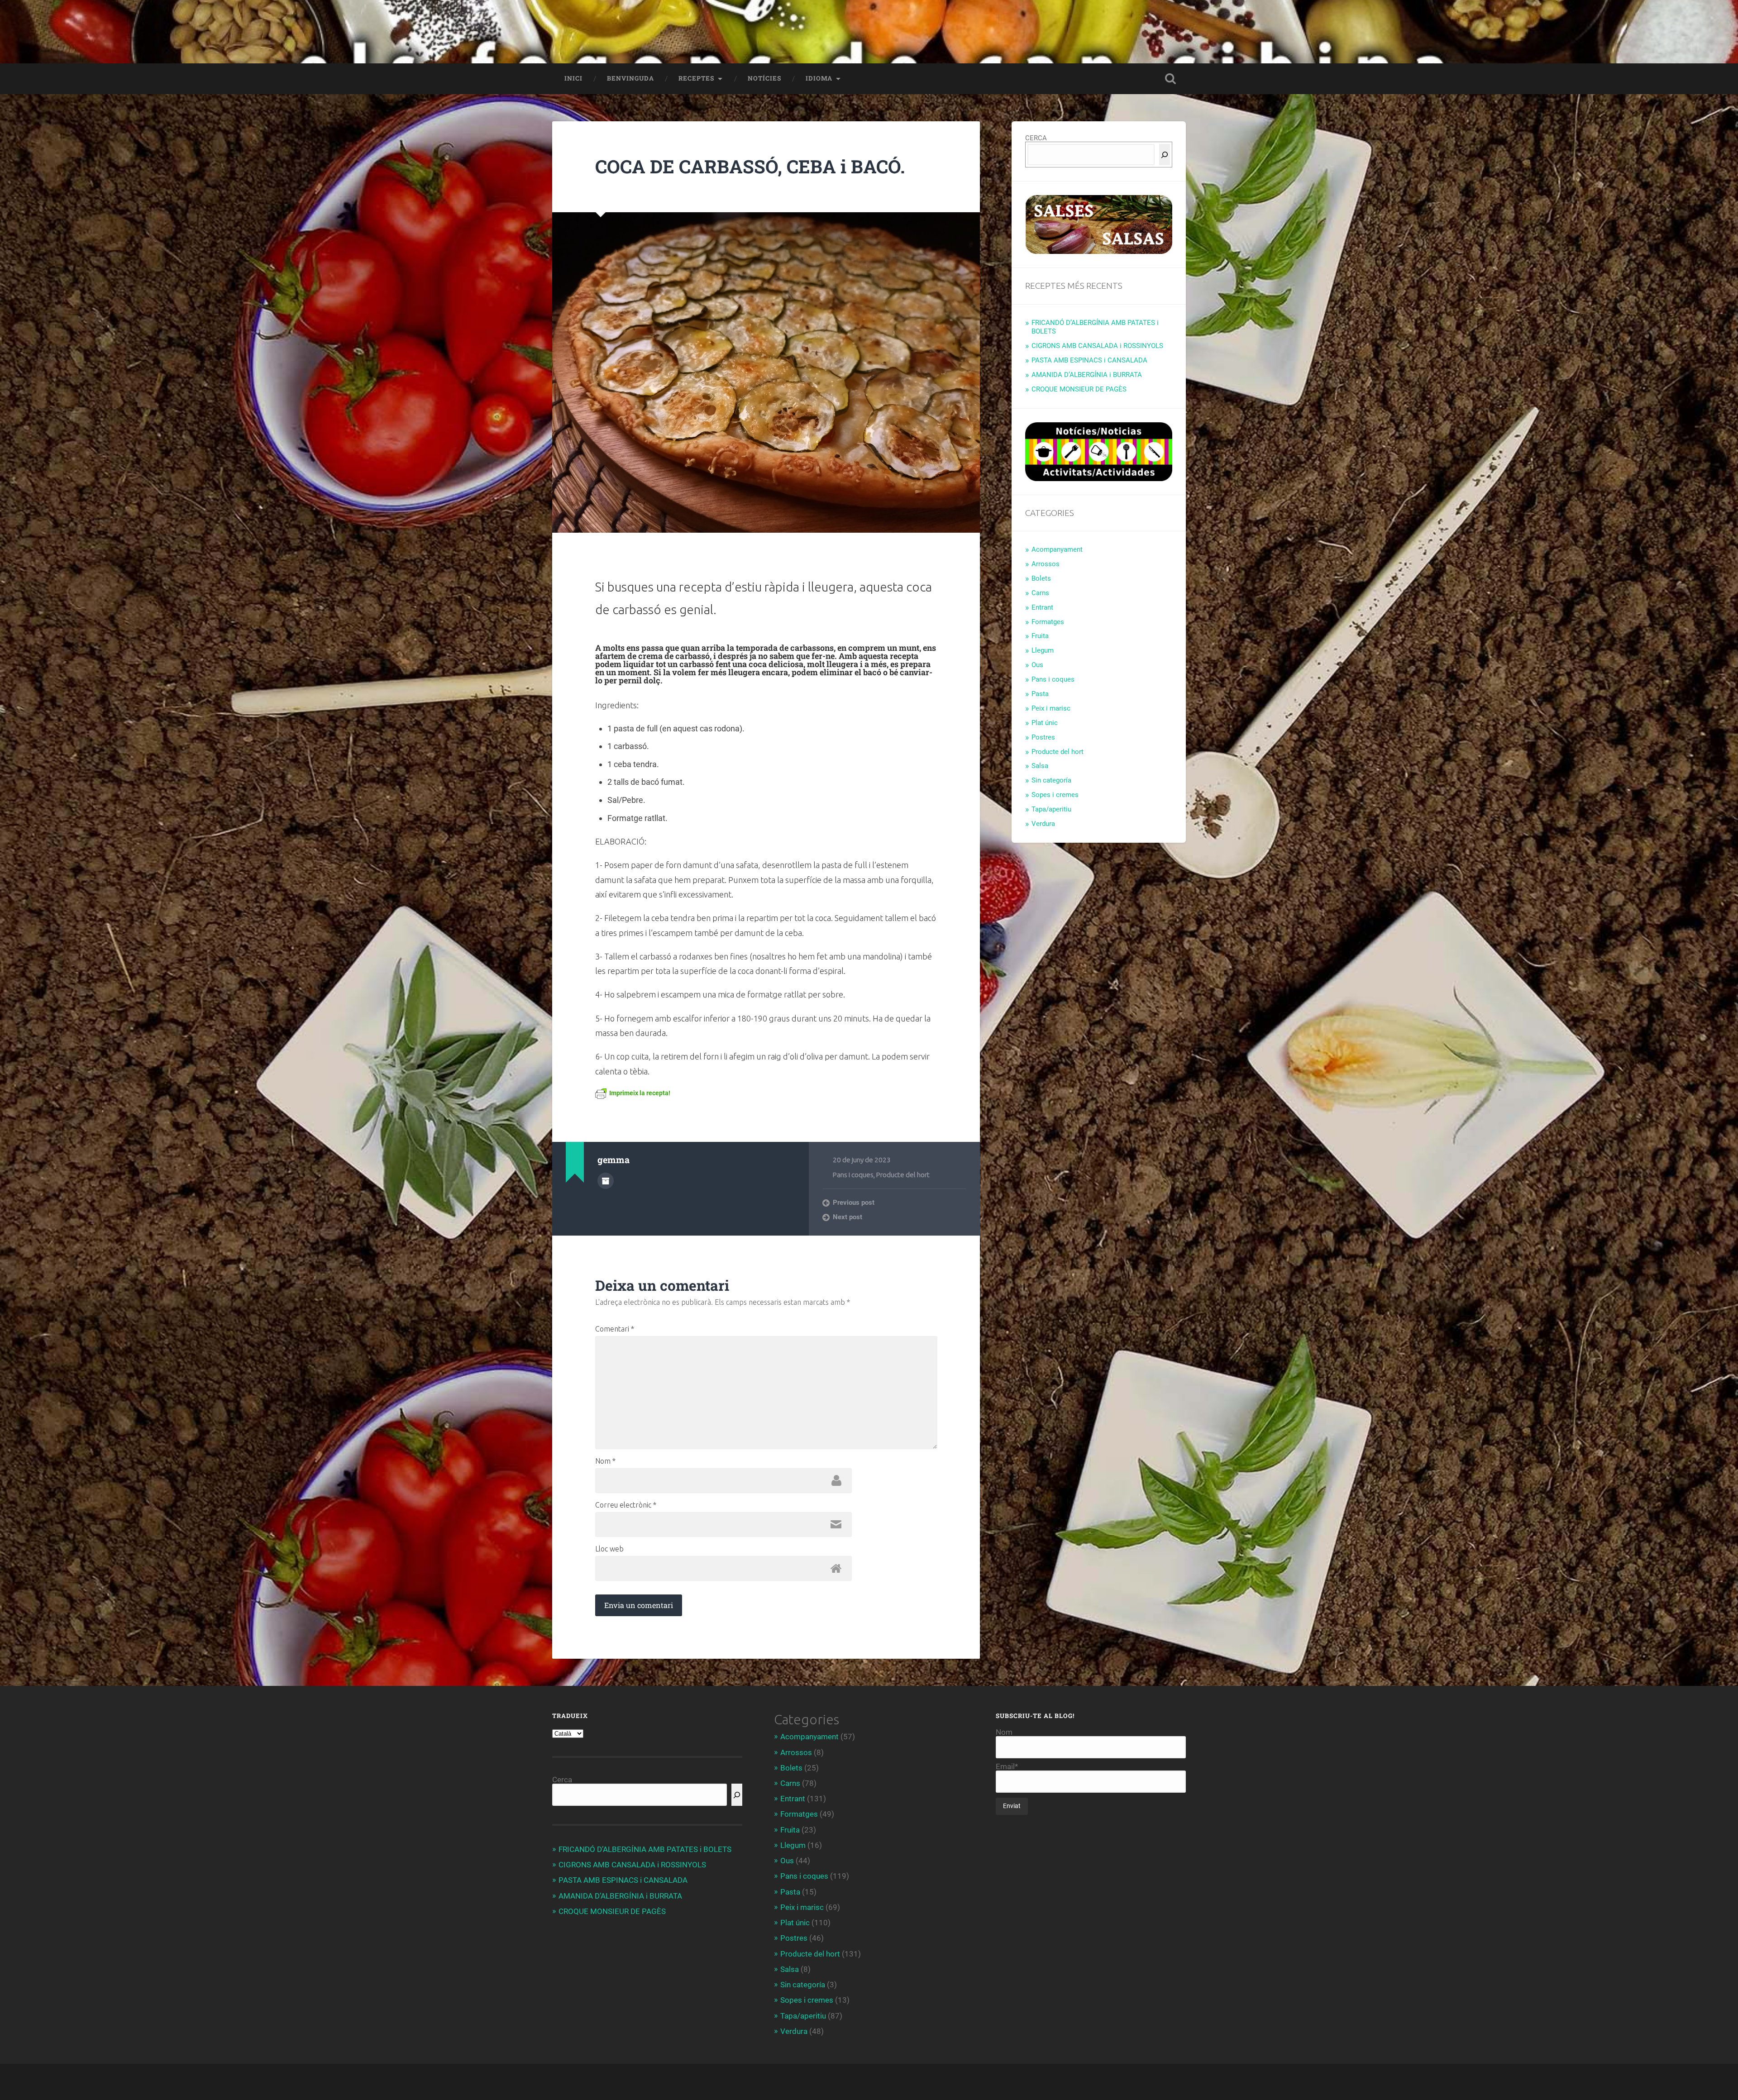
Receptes (696, 78)
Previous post (854, 1203)
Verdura (1043, 824)
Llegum (1043, 650)
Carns (1040, 593)
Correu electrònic (626, 1505)
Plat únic (1045, 723)
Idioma (819, 78)
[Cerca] (1165, 155)
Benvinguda (630, 78)
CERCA (1036, 138)
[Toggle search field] (1170, 79)
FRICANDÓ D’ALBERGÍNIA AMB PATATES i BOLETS (645, 1849)
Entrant (1042, 607)
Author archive (606, 1181)
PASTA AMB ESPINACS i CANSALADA (1089, 360)
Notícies (764, 78)
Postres (1043, 737)
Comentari (615, 1329)
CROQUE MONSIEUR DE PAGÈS (1079, 389)
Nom (605, 1461)
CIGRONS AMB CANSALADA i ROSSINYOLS (1097, 346)
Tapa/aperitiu (1051, 809)
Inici (573, 78)
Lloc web (609, 1549)
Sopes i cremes (1055, 795)
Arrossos (1046, 564)
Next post (848, 1217)
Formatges (1048, 622)
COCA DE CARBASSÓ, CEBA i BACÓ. (750, 166)
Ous (1037, 665)
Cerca (562, 1780)
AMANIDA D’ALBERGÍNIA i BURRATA (1087, 375)
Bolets (1041, 578)
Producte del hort (903, 1175)
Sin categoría (1051, 780)
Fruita (1040, 636)
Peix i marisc (1051, 708)
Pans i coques (853, 1175)
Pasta (1040, 694)
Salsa (1040, 766)
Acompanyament (1057, 549)
